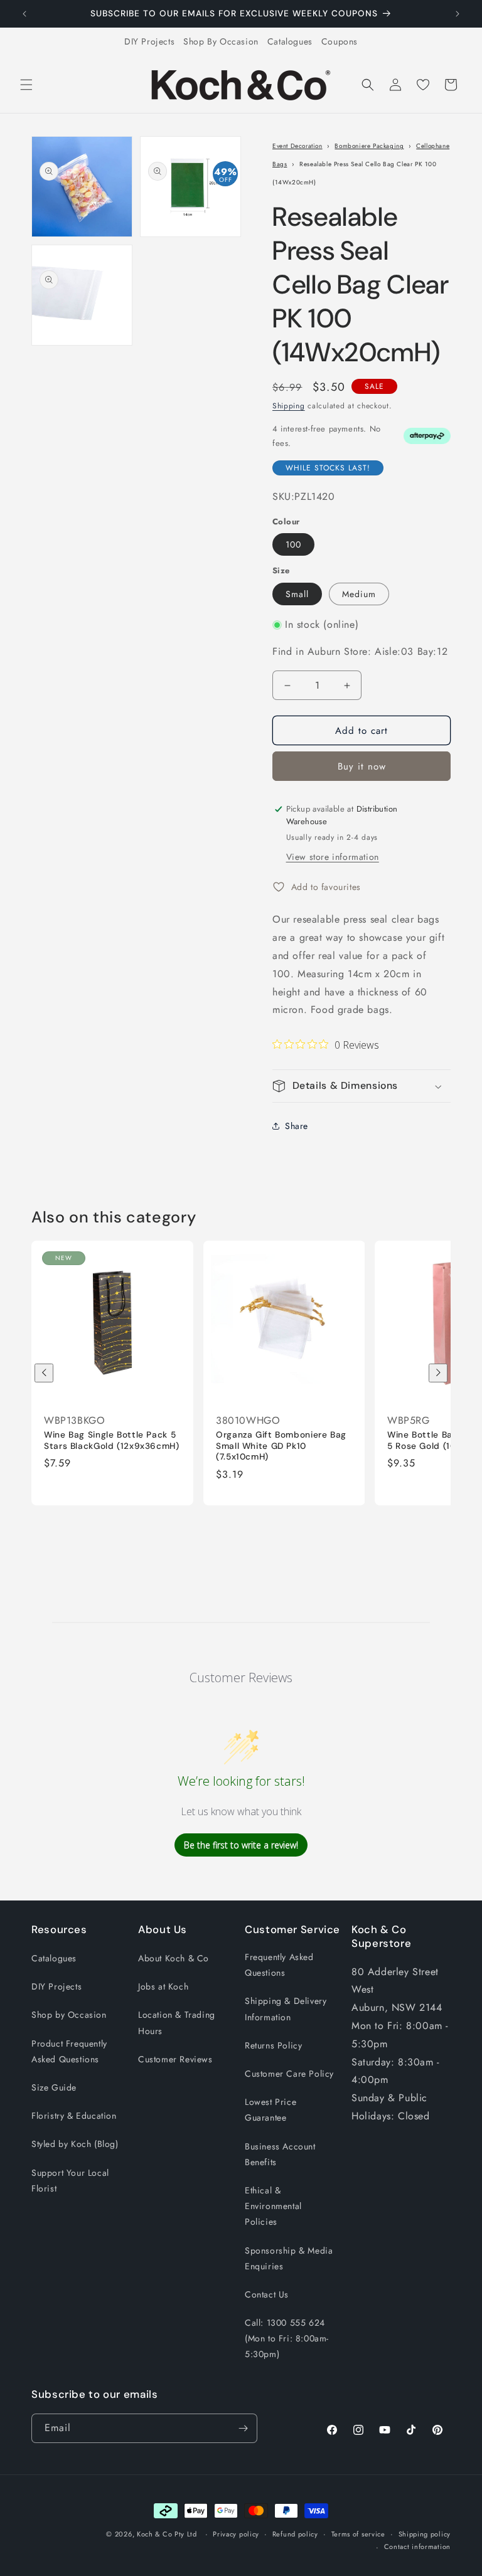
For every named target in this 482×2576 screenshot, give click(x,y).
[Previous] (44, 1373)
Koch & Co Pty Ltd (167, 2534)
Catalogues (290, 41)
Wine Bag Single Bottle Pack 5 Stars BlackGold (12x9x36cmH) (112, 1441)
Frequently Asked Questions (279, 1965)
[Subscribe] (243, 2428)
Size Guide (54, 2087)
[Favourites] (423, 85)
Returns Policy (273, 2045)
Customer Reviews (175, 2059)
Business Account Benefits (280, 2154)
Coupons (340, 41)
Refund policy (295, 2534)
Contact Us (267, 2294)
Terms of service (358, 2534)
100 (293, 544)
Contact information (417, 2547)
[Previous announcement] (24, 14)
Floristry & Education (74, 2116)
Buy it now (362, 766)
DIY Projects (149, 41)
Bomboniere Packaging (369, 146)
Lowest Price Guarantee (270, 2110)
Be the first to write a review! (241, 1845)
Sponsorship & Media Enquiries (289, 2258)
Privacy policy (236, 2534)
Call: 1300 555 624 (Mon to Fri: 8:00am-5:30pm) (287, 2338)
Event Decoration (297, 146)
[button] (26, 85)
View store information (333, 857)
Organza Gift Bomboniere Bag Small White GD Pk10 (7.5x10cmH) (281, 1446)
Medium (359, 594)
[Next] (438, 1373)
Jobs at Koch (163, 1986)
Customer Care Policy (289, 2074)
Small (297, 594)
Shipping (289, 406)
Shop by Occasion (69, 2015)
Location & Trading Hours (177, 2022)
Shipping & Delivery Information (286, 2009)
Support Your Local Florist (70, 2181)
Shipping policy (425, 2534)
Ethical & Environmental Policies (273, 2206)
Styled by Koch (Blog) (75, 2144)
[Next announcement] (458, 14)
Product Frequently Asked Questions (69, 2051)
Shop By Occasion (221, 41)
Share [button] (297, 1126)
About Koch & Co (174, 1958)
